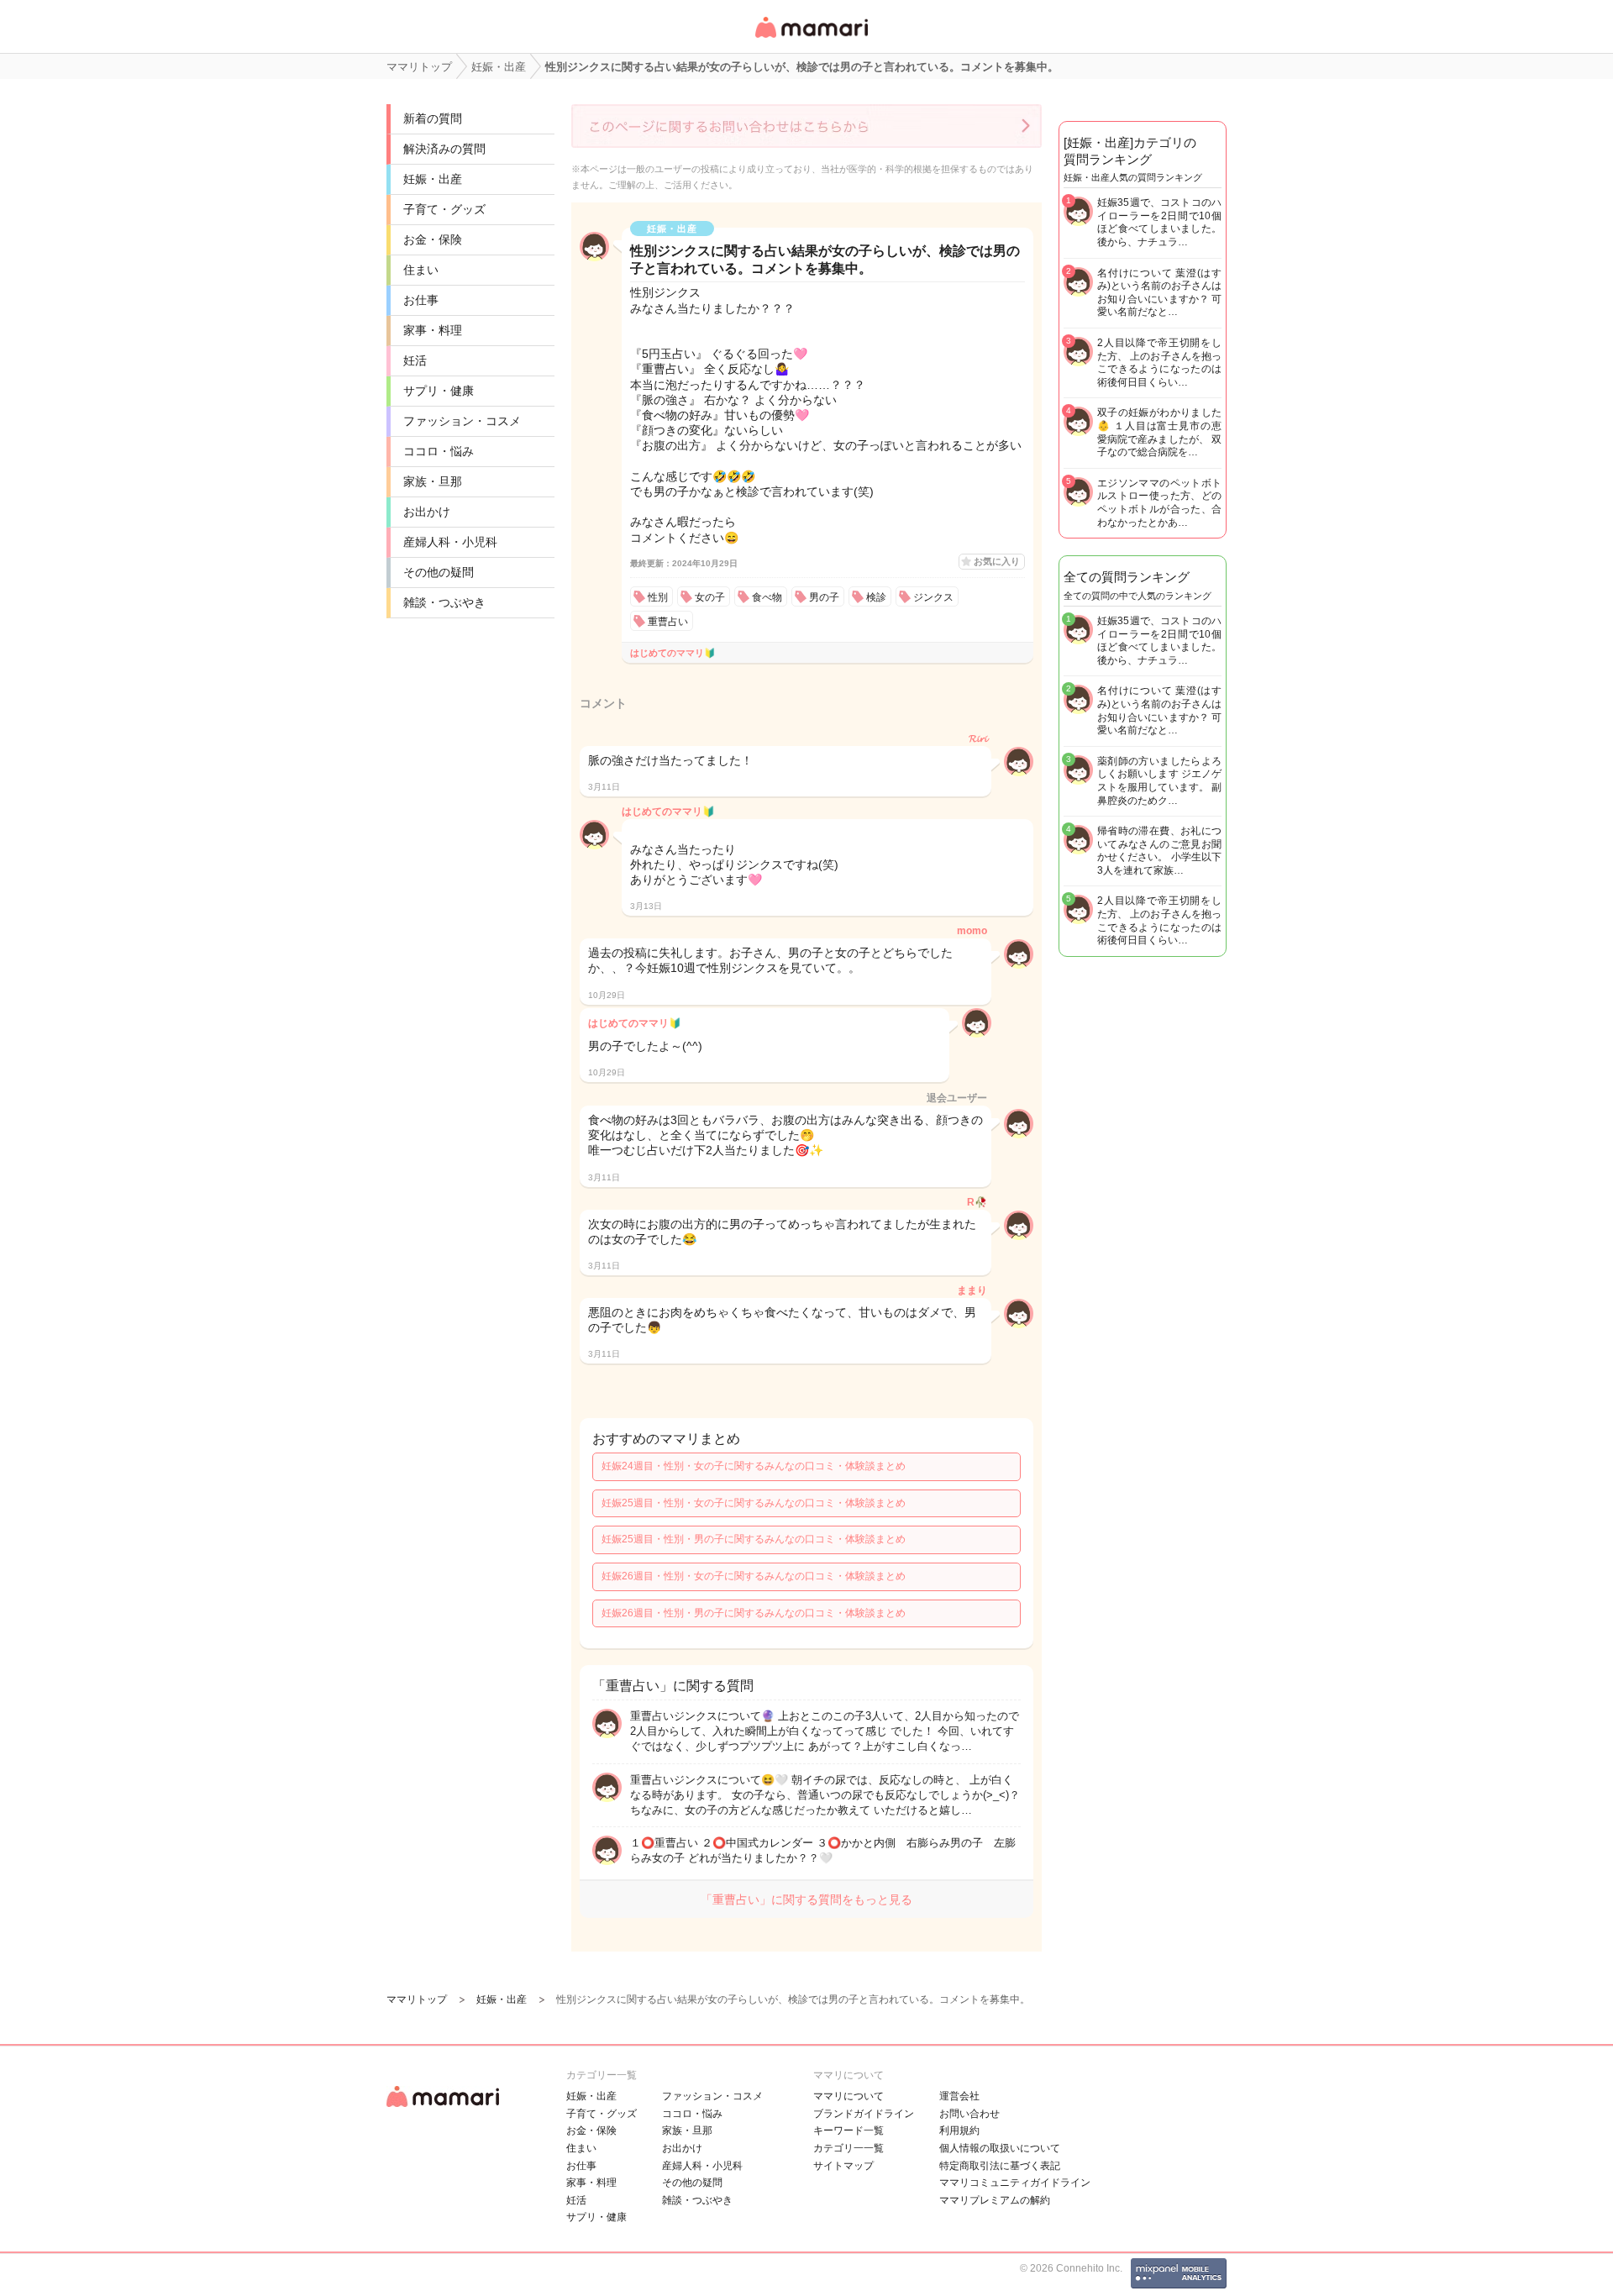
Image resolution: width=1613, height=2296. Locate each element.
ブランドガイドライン (864, 2114)
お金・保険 (433, 239)
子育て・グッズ (444, 209)
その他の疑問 (439, 572)
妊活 (415, 360)
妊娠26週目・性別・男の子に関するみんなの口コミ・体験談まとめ (754, 1613)
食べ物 (767, 597)
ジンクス (933, 597)
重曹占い (668, 622)
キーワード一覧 (849, 2130)
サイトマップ (843, 2166)
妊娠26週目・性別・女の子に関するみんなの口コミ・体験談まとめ (754, 1576)
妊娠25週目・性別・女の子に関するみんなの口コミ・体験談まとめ (754, 1503)
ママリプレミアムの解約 (995, 2200)
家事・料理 (433, 330)
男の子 (824, 597)
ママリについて (849, 2096)
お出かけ (427, 512)
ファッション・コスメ (462, 421)
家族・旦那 (433, 481)
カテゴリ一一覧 (849, 2148)
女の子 (710, 597)
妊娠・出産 (433, 179)
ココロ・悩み (439, 451)
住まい (421, 270)
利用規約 (959, 2130)
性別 (658, 597)
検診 (876, 597)
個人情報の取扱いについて (1000, 2148)
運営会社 (959, 2096)
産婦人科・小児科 (450, 542)
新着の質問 (433, 118)
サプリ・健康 (439, 391)
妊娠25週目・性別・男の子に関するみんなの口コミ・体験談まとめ (754, 1539)
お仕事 (421, 300)
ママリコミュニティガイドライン (1015, 2183)
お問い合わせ (969, 2114)
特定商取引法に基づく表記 (1000, 2166)
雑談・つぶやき (444, 602)
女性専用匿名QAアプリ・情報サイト (811, 39)
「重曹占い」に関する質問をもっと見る (806, 1899)
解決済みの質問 (444, 149)
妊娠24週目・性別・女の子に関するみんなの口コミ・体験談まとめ (754, 1466)
